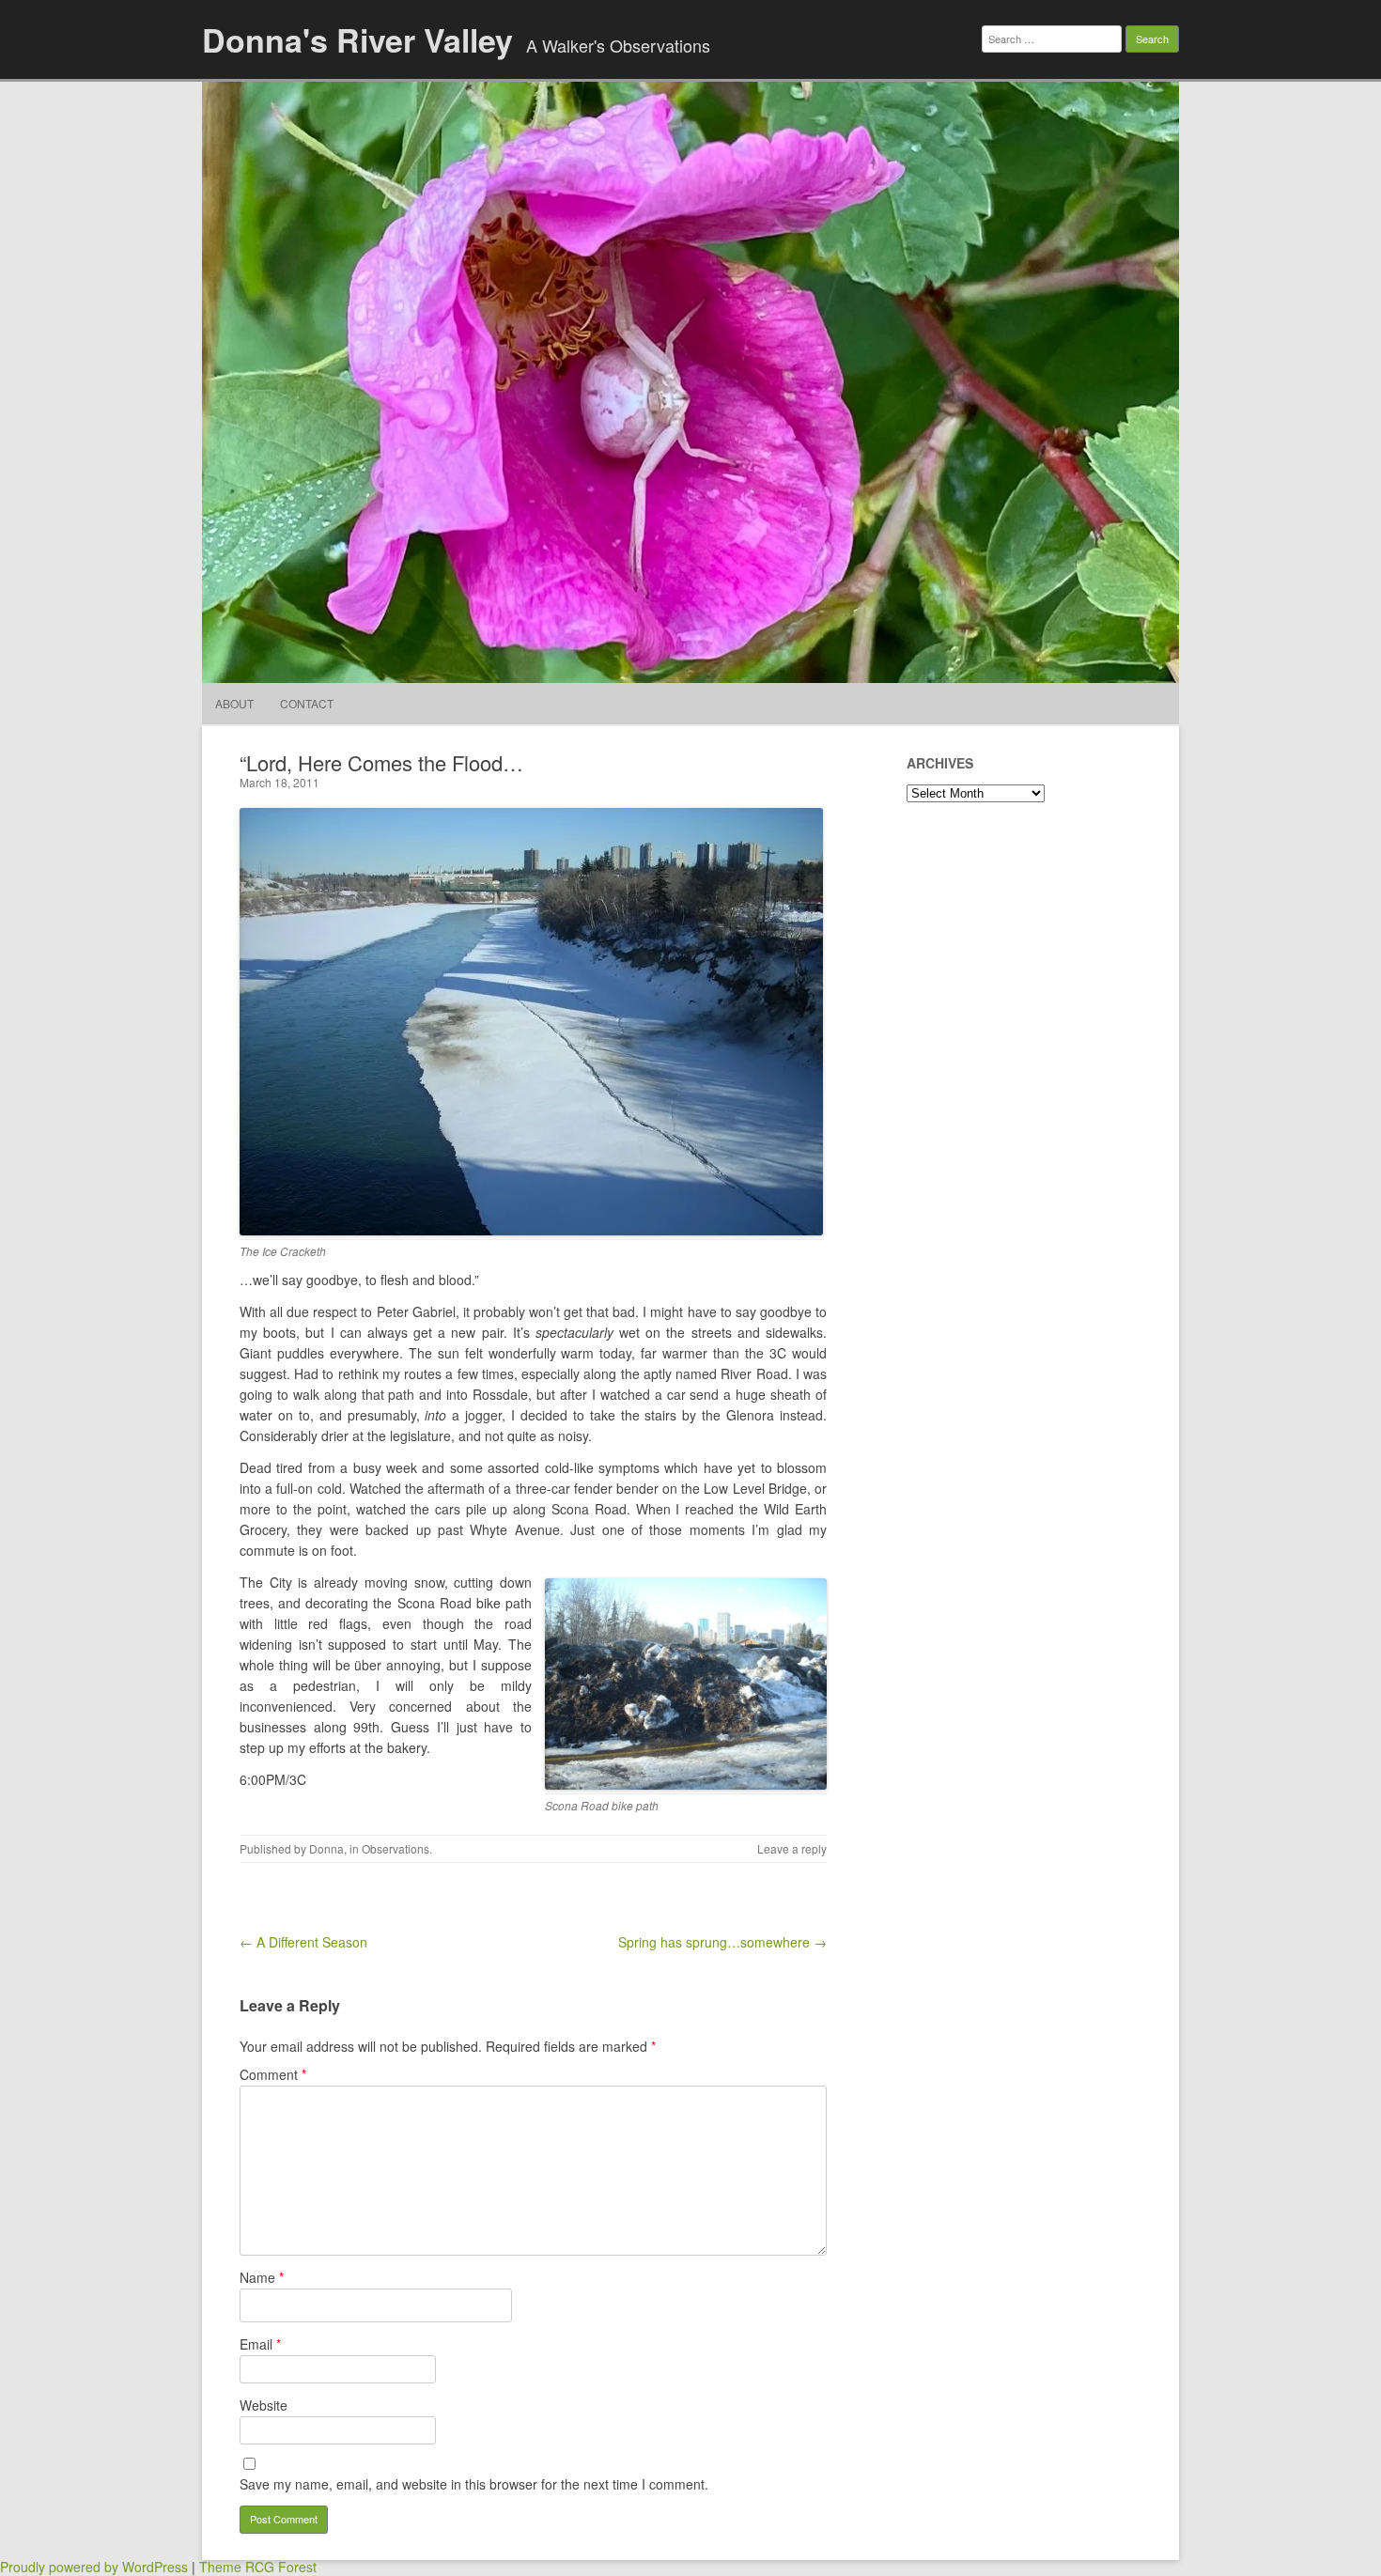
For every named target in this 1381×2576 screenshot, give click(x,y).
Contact (307, 703)
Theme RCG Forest (258, 2567)
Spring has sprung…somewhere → (722, 1942)
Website (264, 2405)
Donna (326, 1848)
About (234, 703)
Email (260, 2344)
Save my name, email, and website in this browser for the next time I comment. (474, 2484)
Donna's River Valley (357, 39)
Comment (273, 2074)
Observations (396, 1848)
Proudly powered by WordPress (94, 2567)
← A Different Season (303, 1942)
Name (262, 2277)
